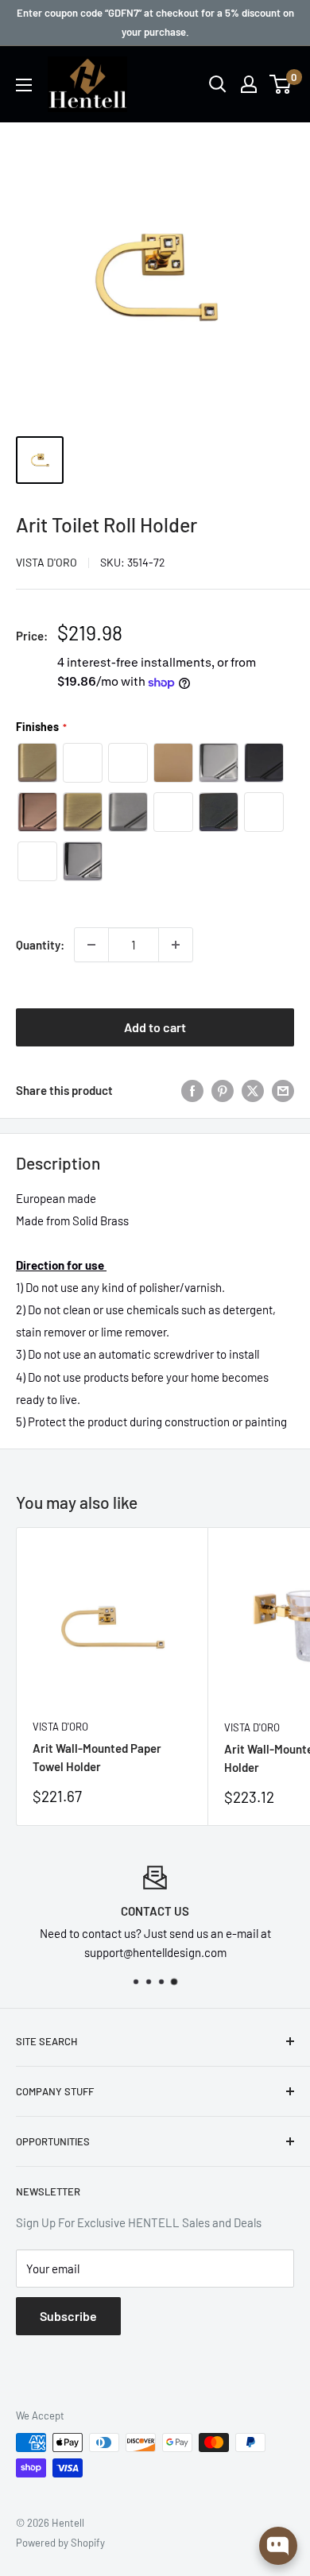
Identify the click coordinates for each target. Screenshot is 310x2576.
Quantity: (40, 945)
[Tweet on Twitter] (253, 1090)
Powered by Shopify (60, 2543)
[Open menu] (24, 85)
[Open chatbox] (278, 2546)
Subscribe (68, 2316)
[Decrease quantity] (91, 945)
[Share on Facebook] (192, 1090)
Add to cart (155, 1027)
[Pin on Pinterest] (223, 1090)
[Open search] (218, 84)
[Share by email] (283, 1090)
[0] (281, 84)
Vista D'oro (46, 562)
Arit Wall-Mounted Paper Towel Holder (97, 1757)
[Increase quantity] (176, 945)
